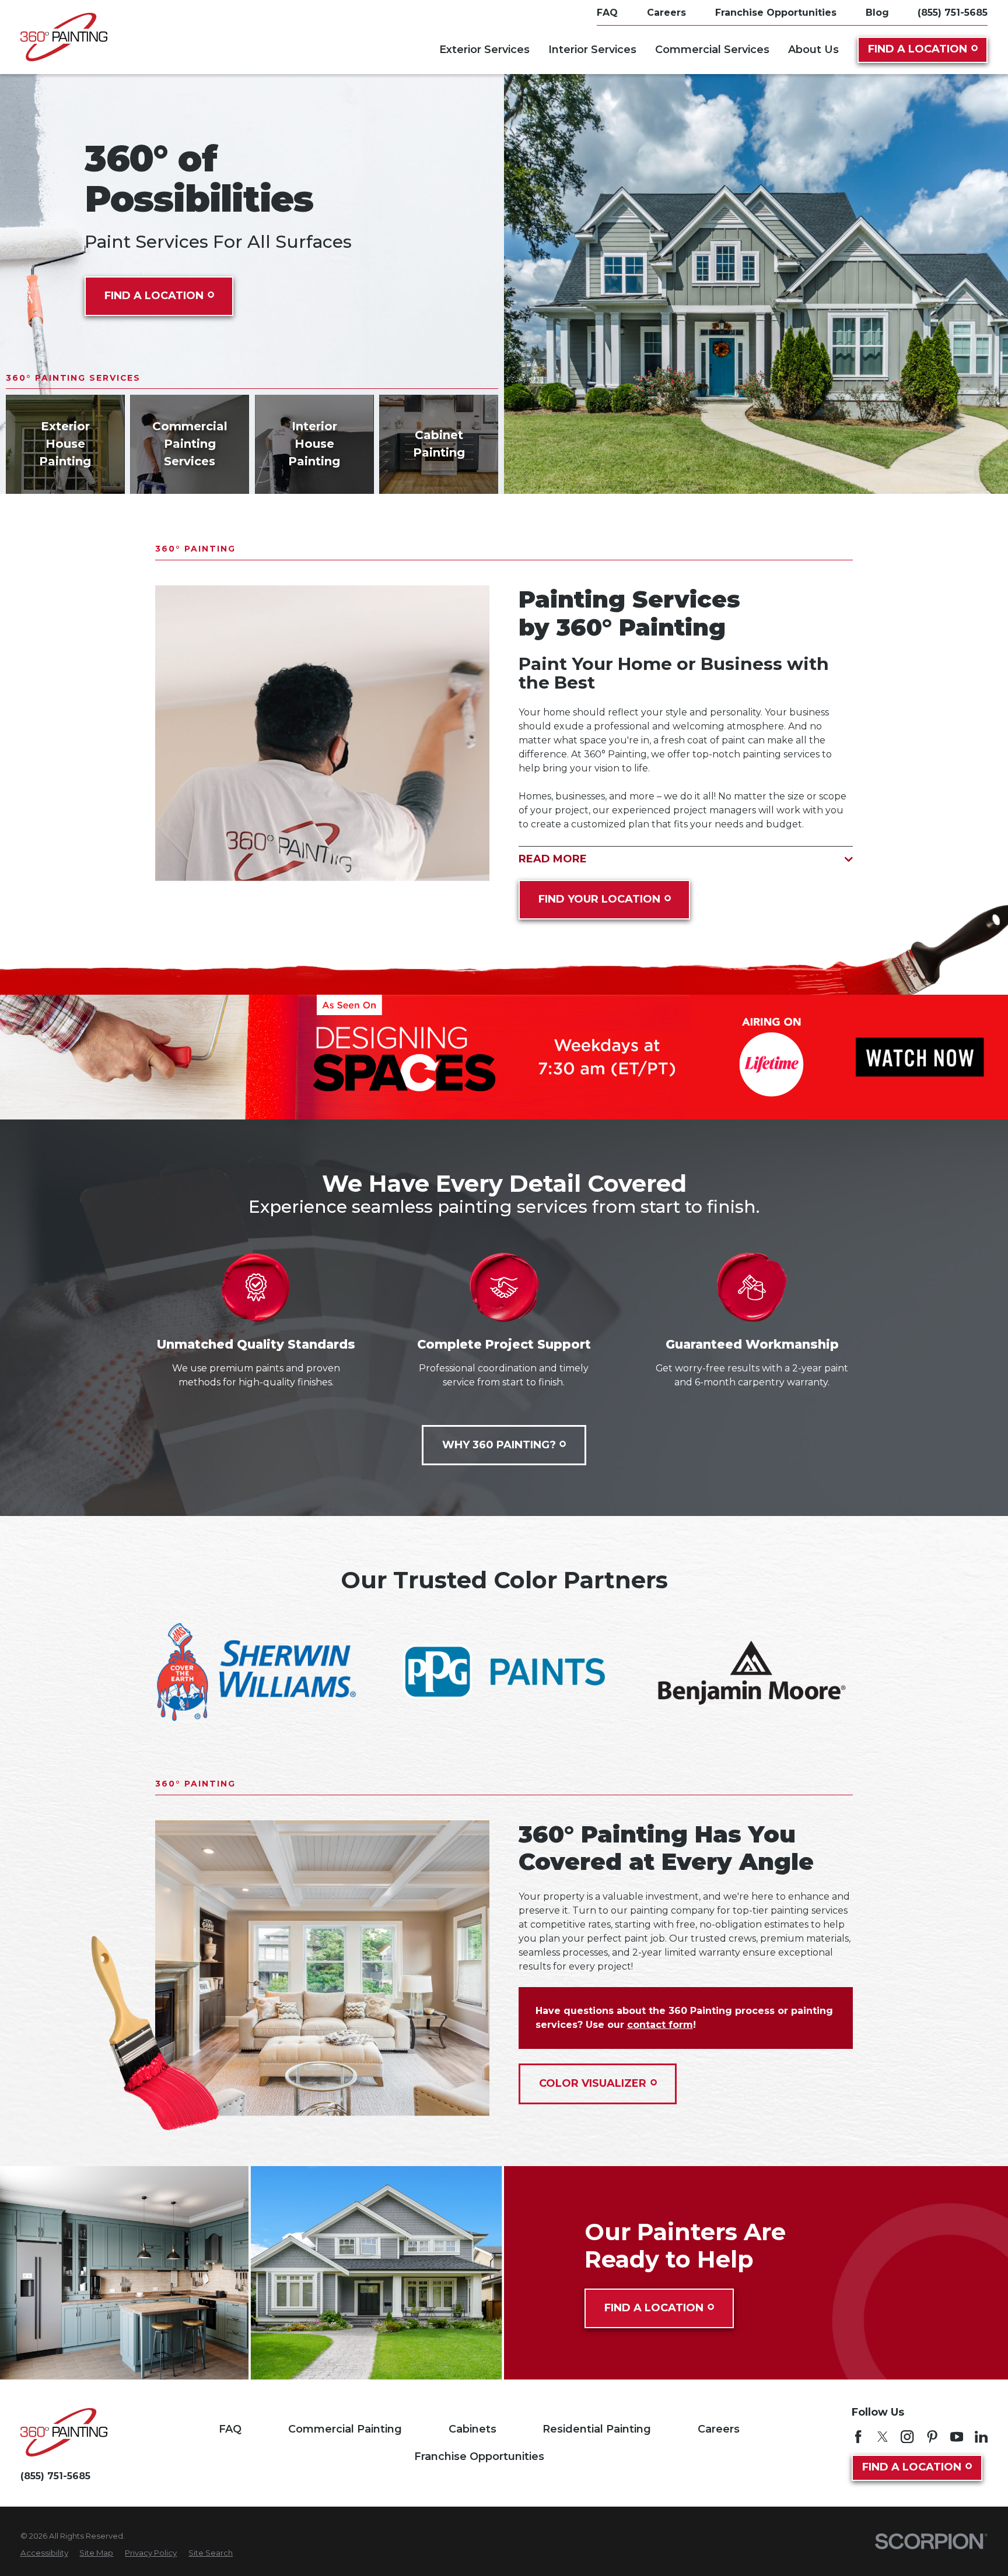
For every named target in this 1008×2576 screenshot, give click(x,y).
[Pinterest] (932, 2437)
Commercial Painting (345, 2429)
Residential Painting (597, 2429)
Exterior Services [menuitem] (484, 50)
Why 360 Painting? (499, 1445)
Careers (719, 2429)
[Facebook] (858, 2437)
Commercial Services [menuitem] (712, 50)
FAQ (230, 2429)
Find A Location (918, 49)
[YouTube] (957, 2437)
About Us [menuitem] (813, 50)
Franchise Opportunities (479, 2456)
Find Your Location (599, 899)
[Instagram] (907, 2437)
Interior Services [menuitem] (592, 50)
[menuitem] (44, 2553)
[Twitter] (883, 2437)
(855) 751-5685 (953, 13)
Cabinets (473, 2429)
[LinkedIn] (981, 2437)
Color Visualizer (593, 2083)
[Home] (64, 37)
